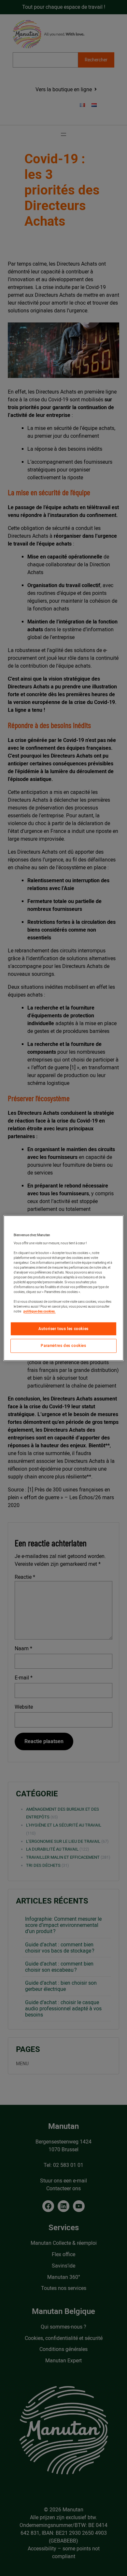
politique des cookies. (40, 1311)
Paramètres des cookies (63, 1346)
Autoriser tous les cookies (63, 1329)
